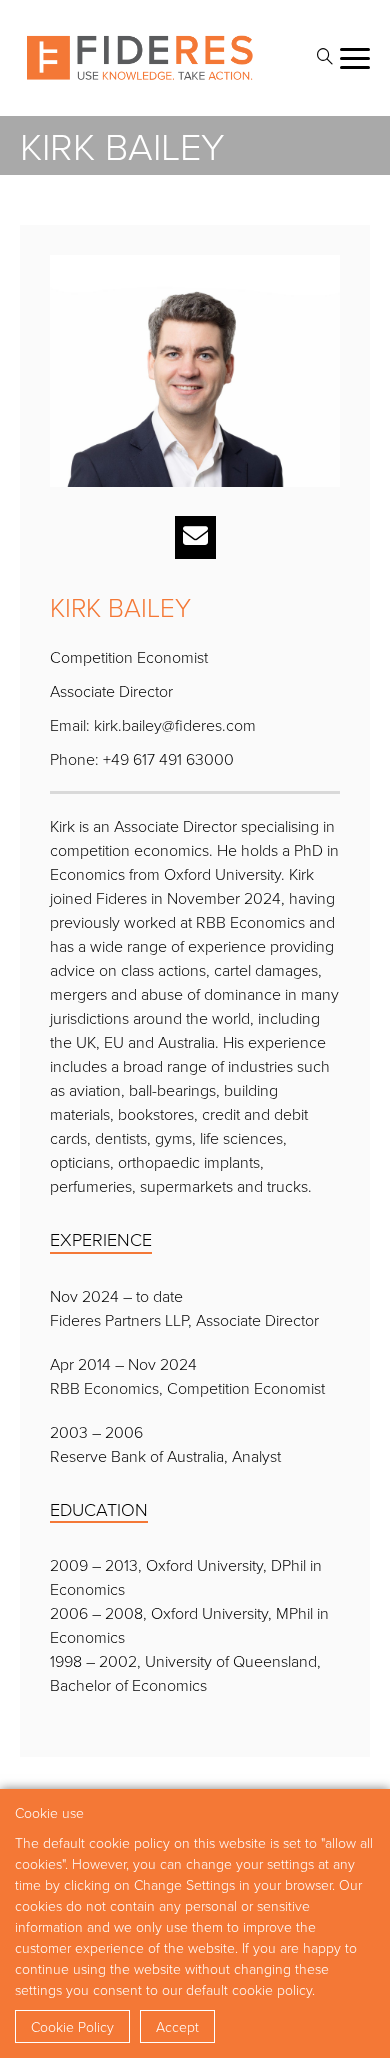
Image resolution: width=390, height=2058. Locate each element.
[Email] (195, 537)
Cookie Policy (72, 2026)
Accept (177, 2026)
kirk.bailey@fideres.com (175, 725)
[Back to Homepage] (140, 58)
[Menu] (355, 58)
